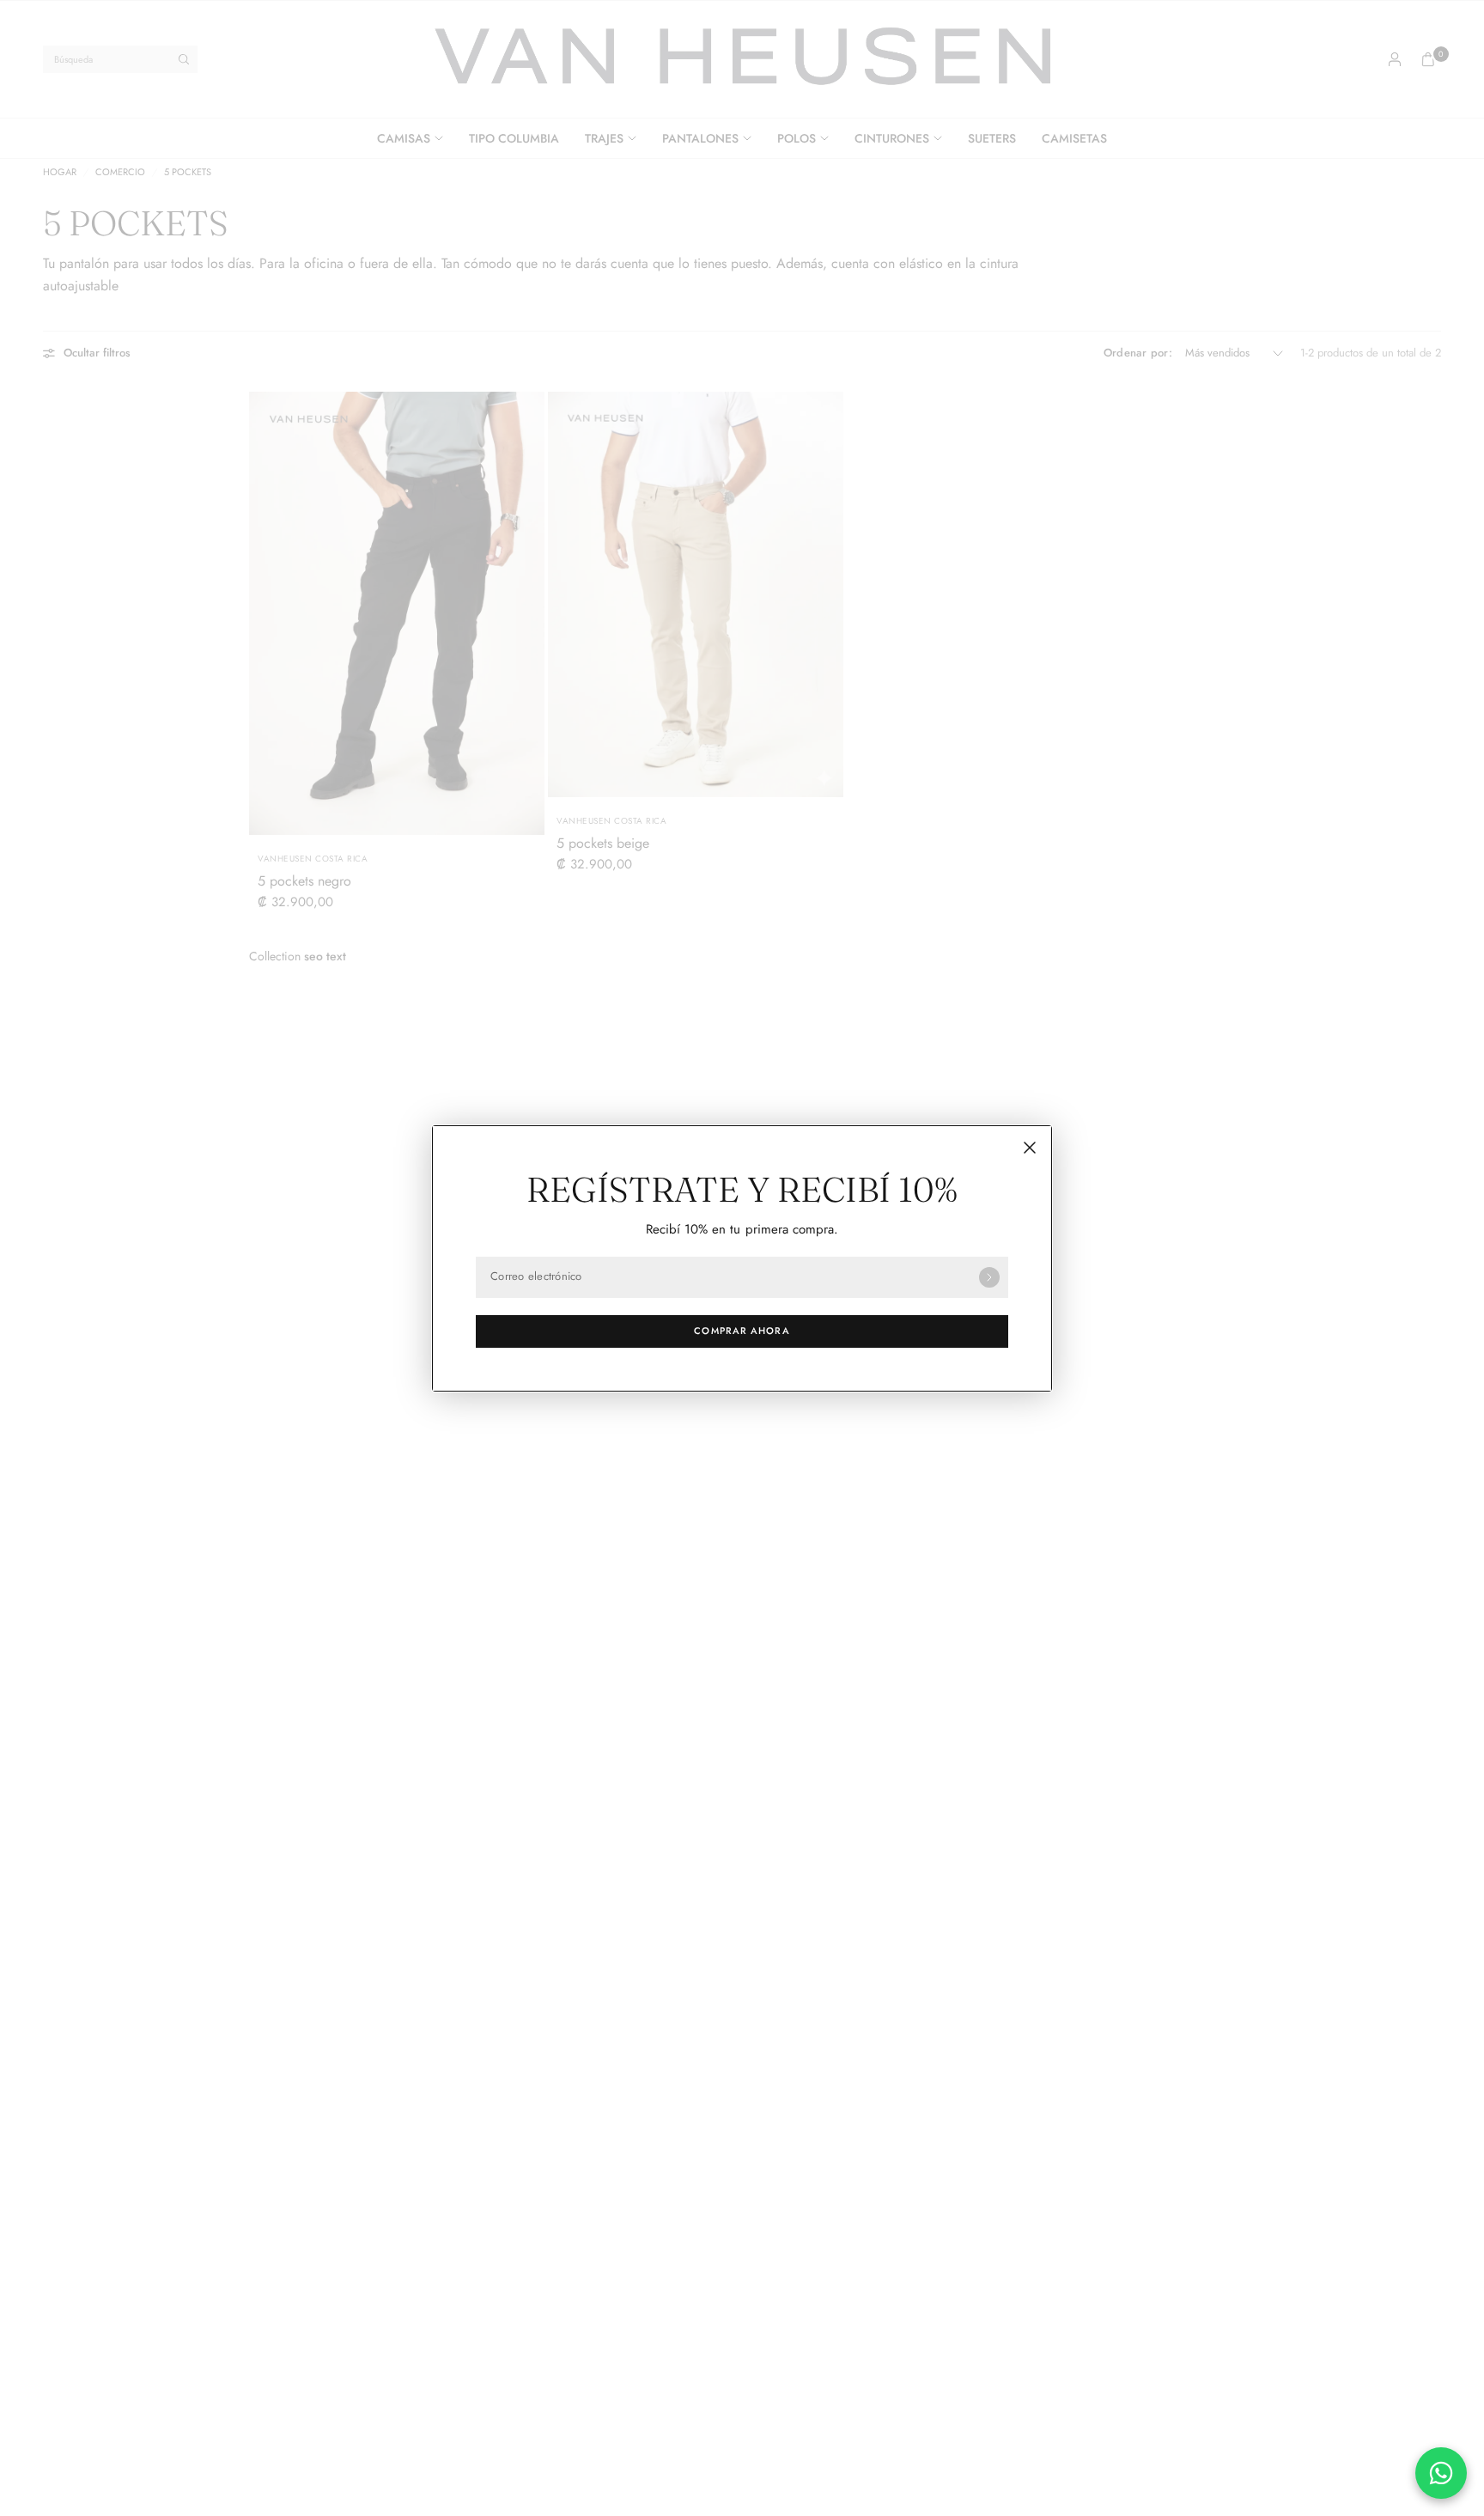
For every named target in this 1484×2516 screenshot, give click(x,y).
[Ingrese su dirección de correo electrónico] (989, 1277)
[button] (742, 1331)
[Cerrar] (1030, 1148)
